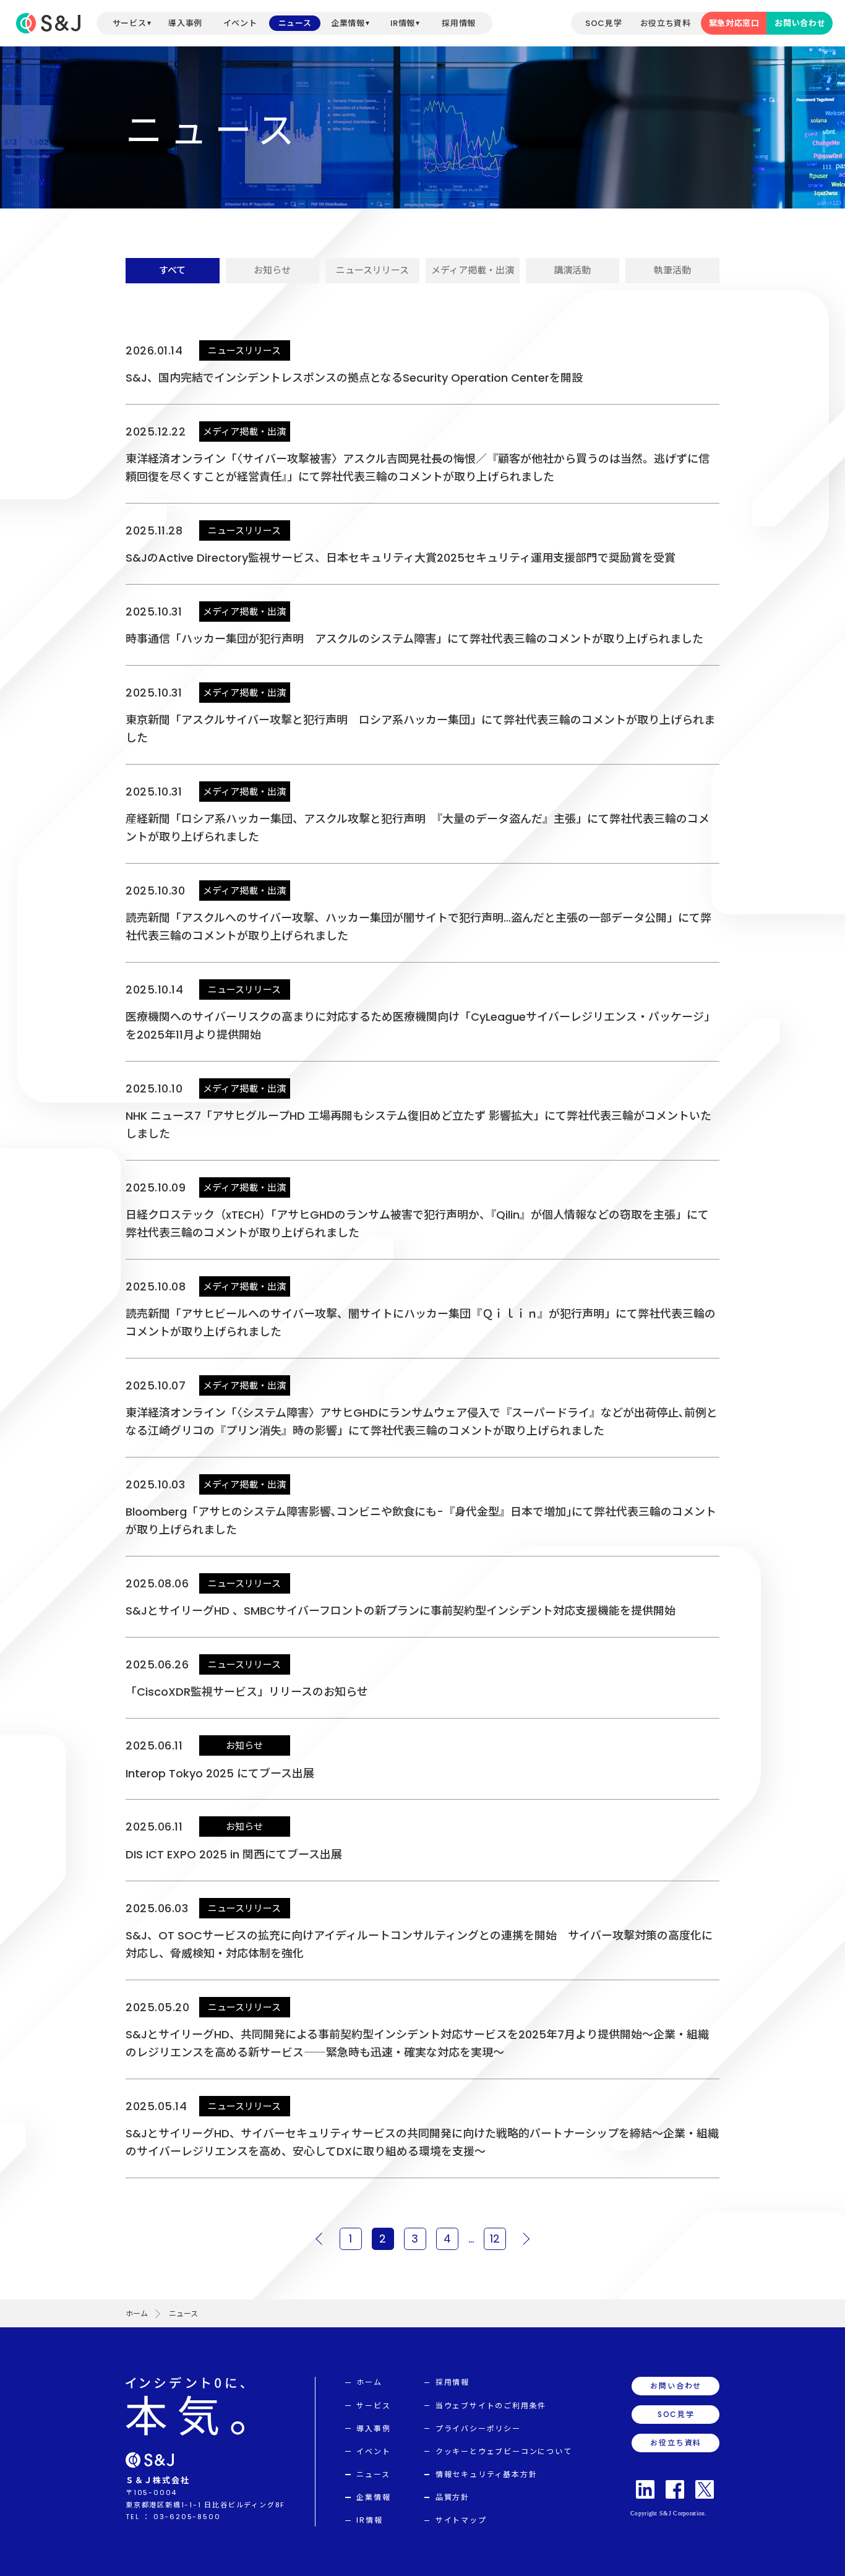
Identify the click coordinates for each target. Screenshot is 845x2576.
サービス (130, 23)
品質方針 (453, 2497)
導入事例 (185, 23)
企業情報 (348, 23)
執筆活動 (672, 270)
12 (495, 2239)
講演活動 (572, 270)
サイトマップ (461, 2520)
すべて (172, 270)
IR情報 (403, 23)
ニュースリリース (372, 270)
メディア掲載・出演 (473, 270)
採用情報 (459, 23)
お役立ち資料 (666, 23)
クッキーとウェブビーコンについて (504, 2451)
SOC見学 (603, 23)
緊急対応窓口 (734, 23)
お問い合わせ (800, 23)
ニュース (295, 23)
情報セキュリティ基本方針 (487, 2474)
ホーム (137, 2313)
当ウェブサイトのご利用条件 (491, 2406)
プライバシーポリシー (478, 2428)
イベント (240, 23)
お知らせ (272, 270)
